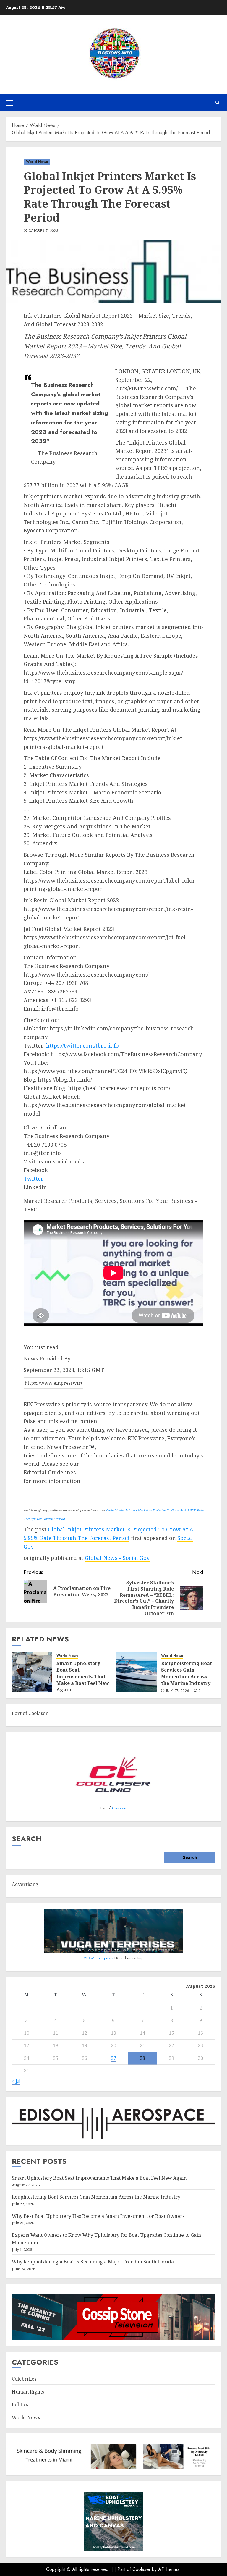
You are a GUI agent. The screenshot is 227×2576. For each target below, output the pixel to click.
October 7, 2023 (43, 231)
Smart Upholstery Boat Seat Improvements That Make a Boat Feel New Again (83, 1677)
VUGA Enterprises (99, 1958)
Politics (20, 2404)
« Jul (16, 2081)
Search (27, 1839)
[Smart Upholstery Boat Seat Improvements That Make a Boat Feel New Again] (32, 1672)
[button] (9, 103)
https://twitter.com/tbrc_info (82, 1045)
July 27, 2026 (178, 1691)
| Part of (123, 2569)
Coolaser (119, 1808)
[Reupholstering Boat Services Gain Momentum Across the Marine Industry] (137, 1672)
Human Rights (28, 2392)
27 (113, 2058)
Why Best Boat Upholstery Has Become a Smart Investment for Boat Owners (98, 2216)
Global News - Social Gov (117, 1558)
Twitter (34, 1179)
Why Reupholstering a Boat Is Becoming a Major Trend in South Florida (93, 2262)
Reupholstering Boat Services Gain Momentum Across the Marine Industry (187, 1673)
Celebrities (24, 2379)
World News (37, 162)
